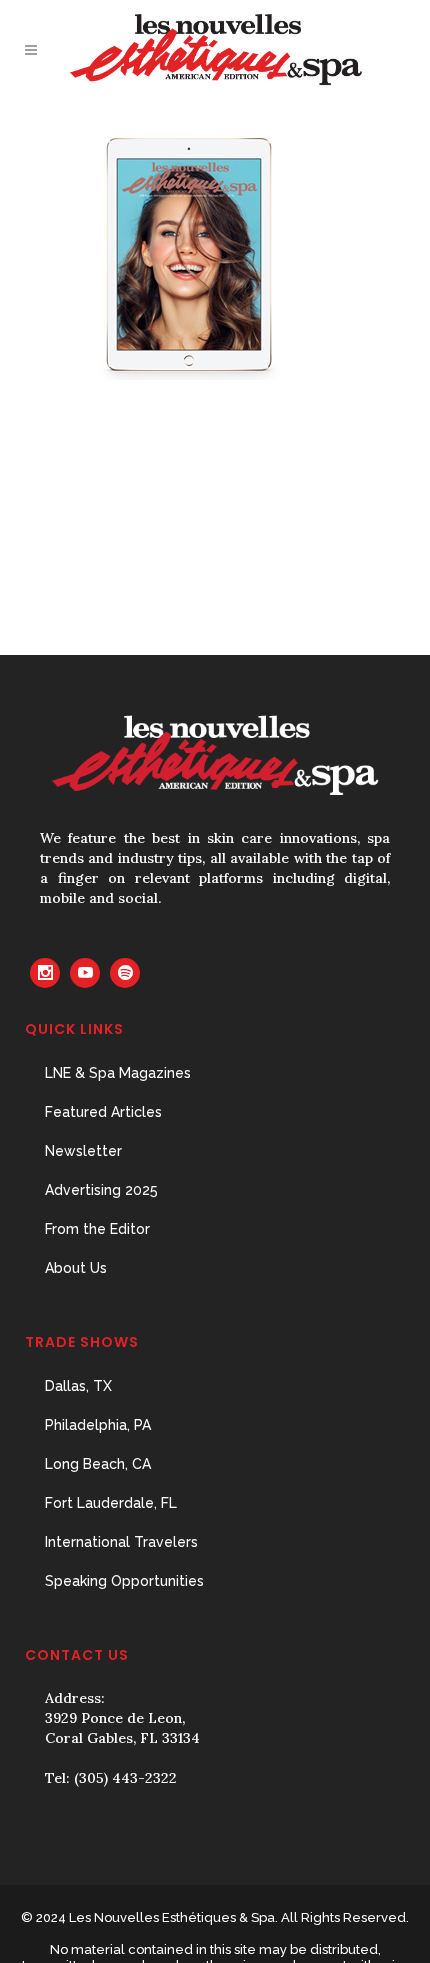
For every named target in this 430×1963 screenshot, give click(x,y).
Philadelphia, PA (98, 1425)
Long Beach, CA (98, 1464)
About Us (76, 1268)
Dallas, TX (78, 1386)
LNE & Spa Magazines (118, 1073)
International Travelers (121, 1542)
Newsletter (83, 1151)
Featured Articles (103, 1112)
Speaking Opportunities (124, 1581)
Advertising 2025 (101, 1190)
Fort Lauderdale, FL (111, 1503)
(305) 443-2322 (125, 1778)
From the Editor (97, 1229)
